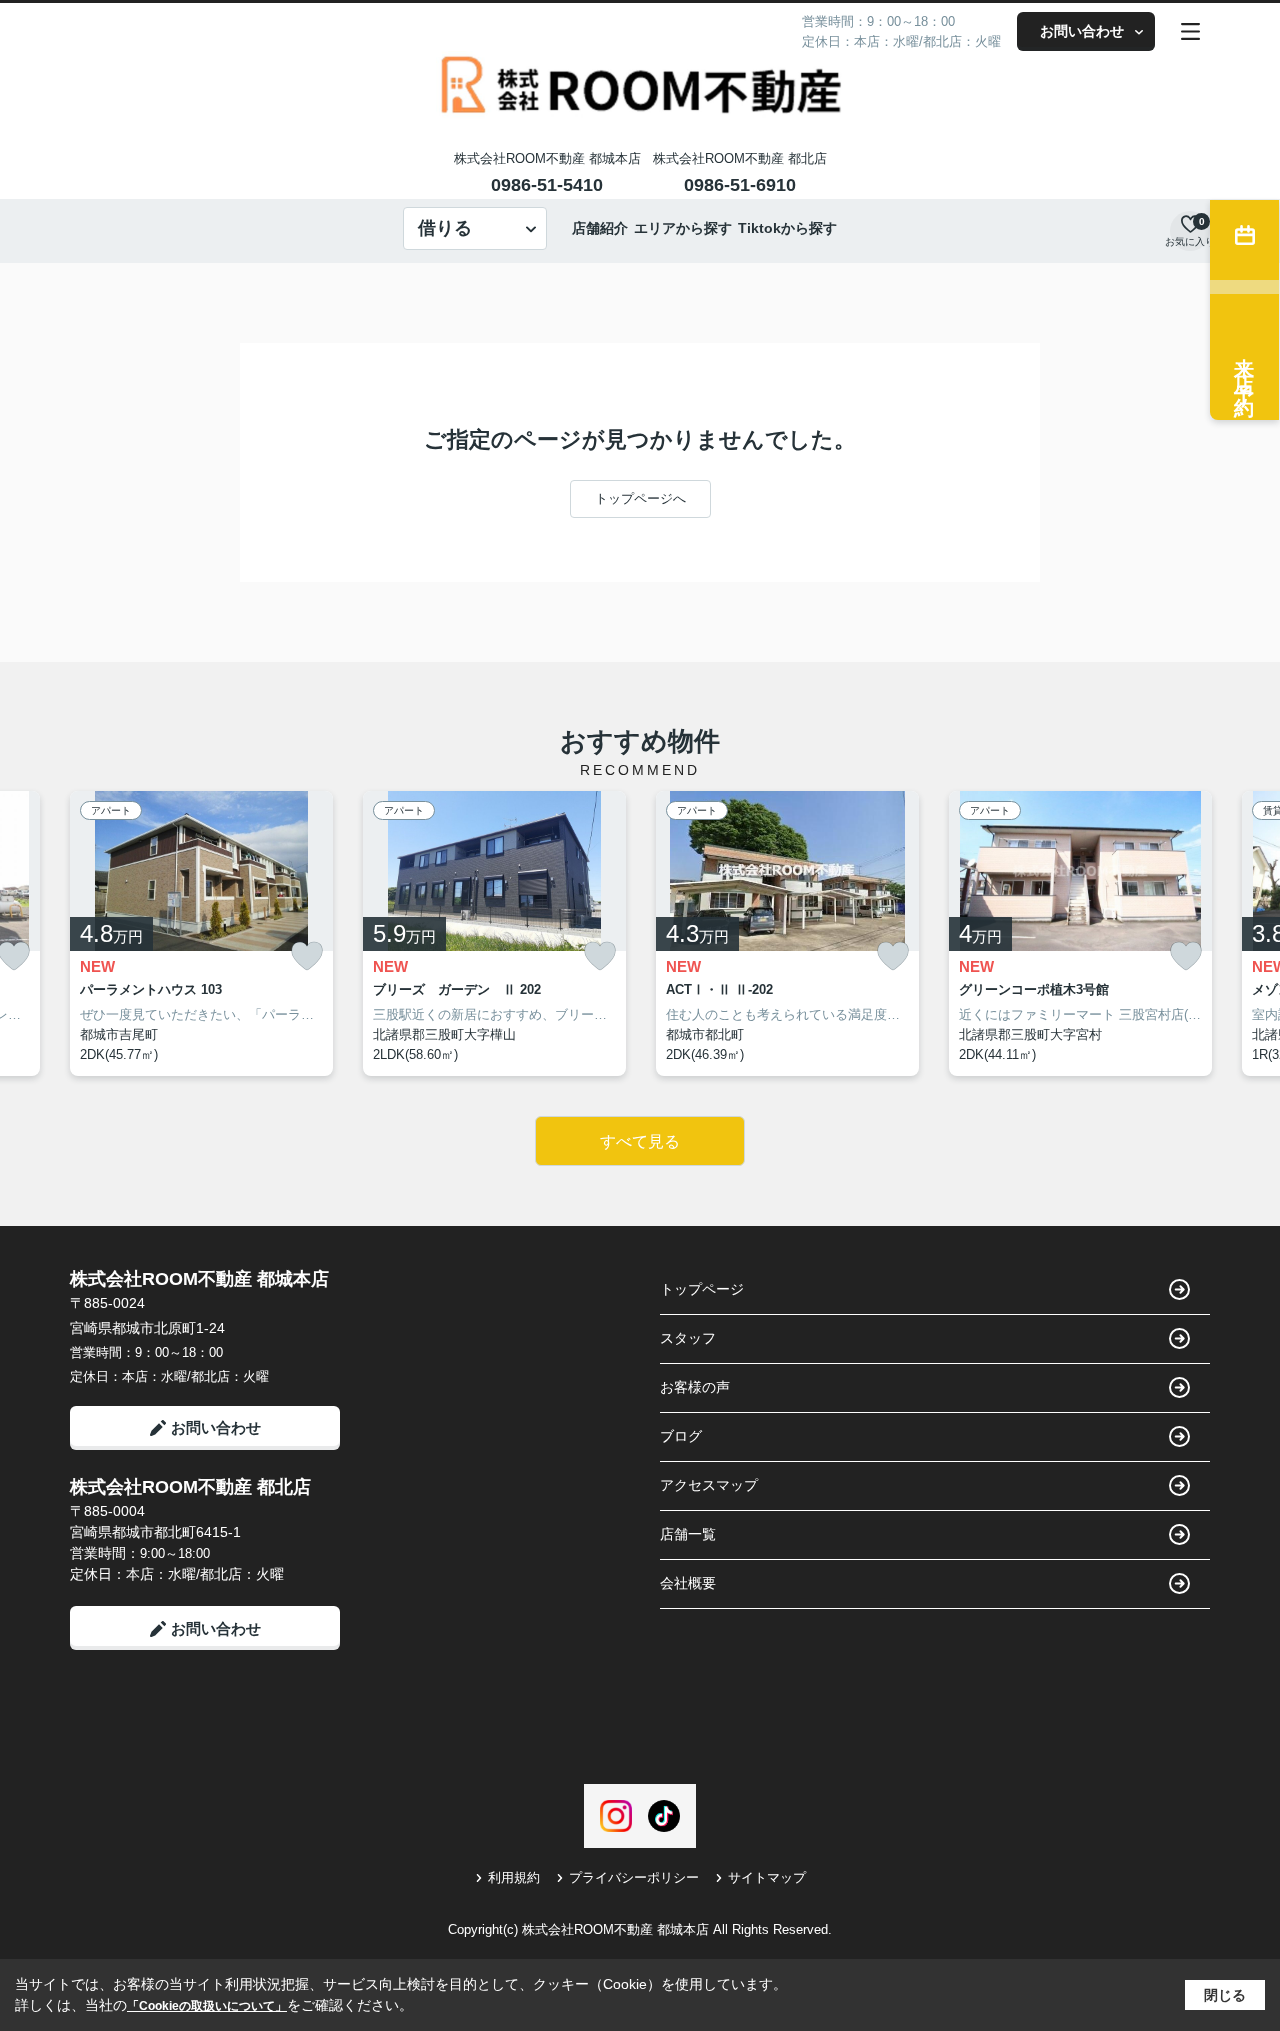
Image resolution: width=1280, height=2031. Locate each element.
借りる (445, 228)
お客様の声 (695, 1387)
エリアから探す (683, 228)
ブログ (681, 1436)
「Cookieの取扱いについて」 (207, 2006)
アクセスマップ (709, 1485)
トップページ (702, 1289)
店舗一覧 (688, 1534)
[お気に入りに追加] (307, 956)
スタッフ (688, 1338)
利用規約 (514, 1877)
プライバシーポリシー (634, 1877)
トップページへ (640, 498)
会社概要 (688, 1583)
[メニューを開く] (1190, 31)
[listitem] (201, 934)
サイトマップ (767, 1877)
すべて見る (640, 1141)
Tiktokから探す (787, 228)
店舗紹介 (600, 228)
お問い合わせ (1082, 31)
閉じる (1225, 1995)
